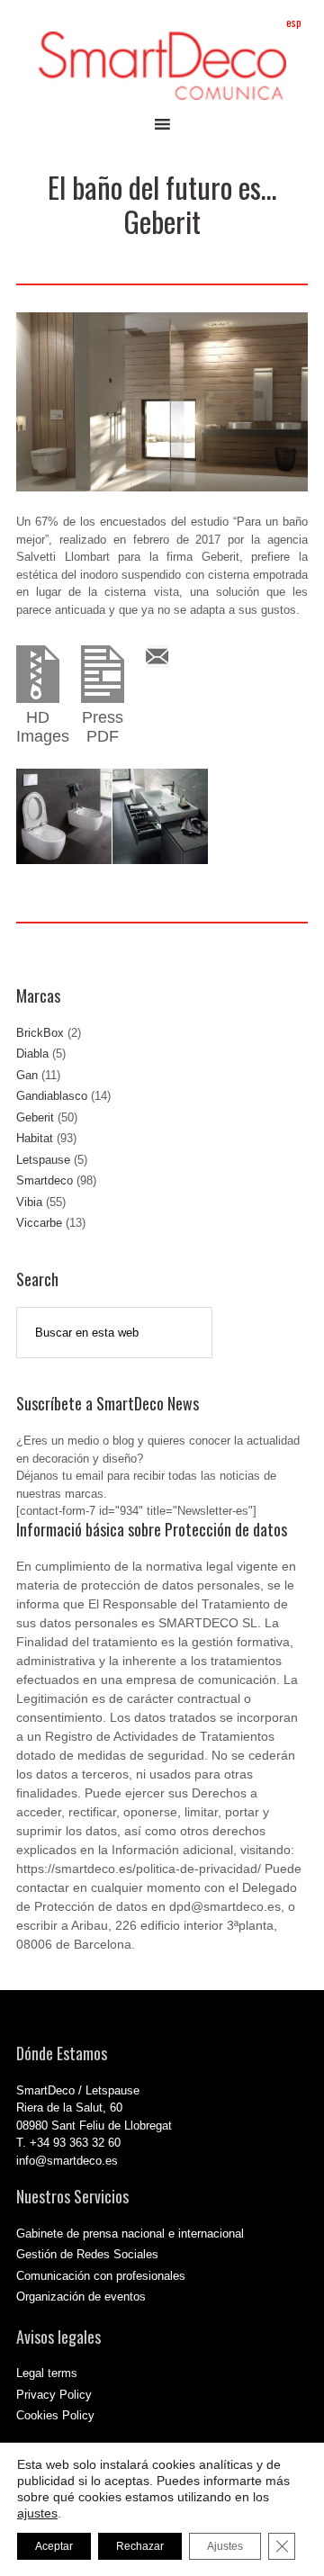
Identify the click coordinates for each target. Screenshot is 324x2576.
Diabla (32, 1054)
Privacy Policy (54, 2395)
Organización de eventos (81, 2297)
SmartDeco (162, 66)
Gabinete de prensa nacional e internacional (130, 2234)
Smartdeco (45, 1180)
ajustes (37, 2513)
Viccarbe (39, 1223)
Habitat (35, 1138)
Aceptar (54, 2546)
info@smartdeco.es (67, 2161)
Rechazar (140, 2546)
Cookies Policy (55, 2415)
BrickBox (40, 1033)
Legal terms (47, 2373)
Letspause (43, 1160)
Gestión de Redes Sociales (87, 2254)
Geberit (35, 1117)
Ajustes (225, 2546)
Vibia (29, 1202)
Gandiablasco (52, 1096)
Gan (27, 1075)
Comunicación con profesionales (101, 2276)
